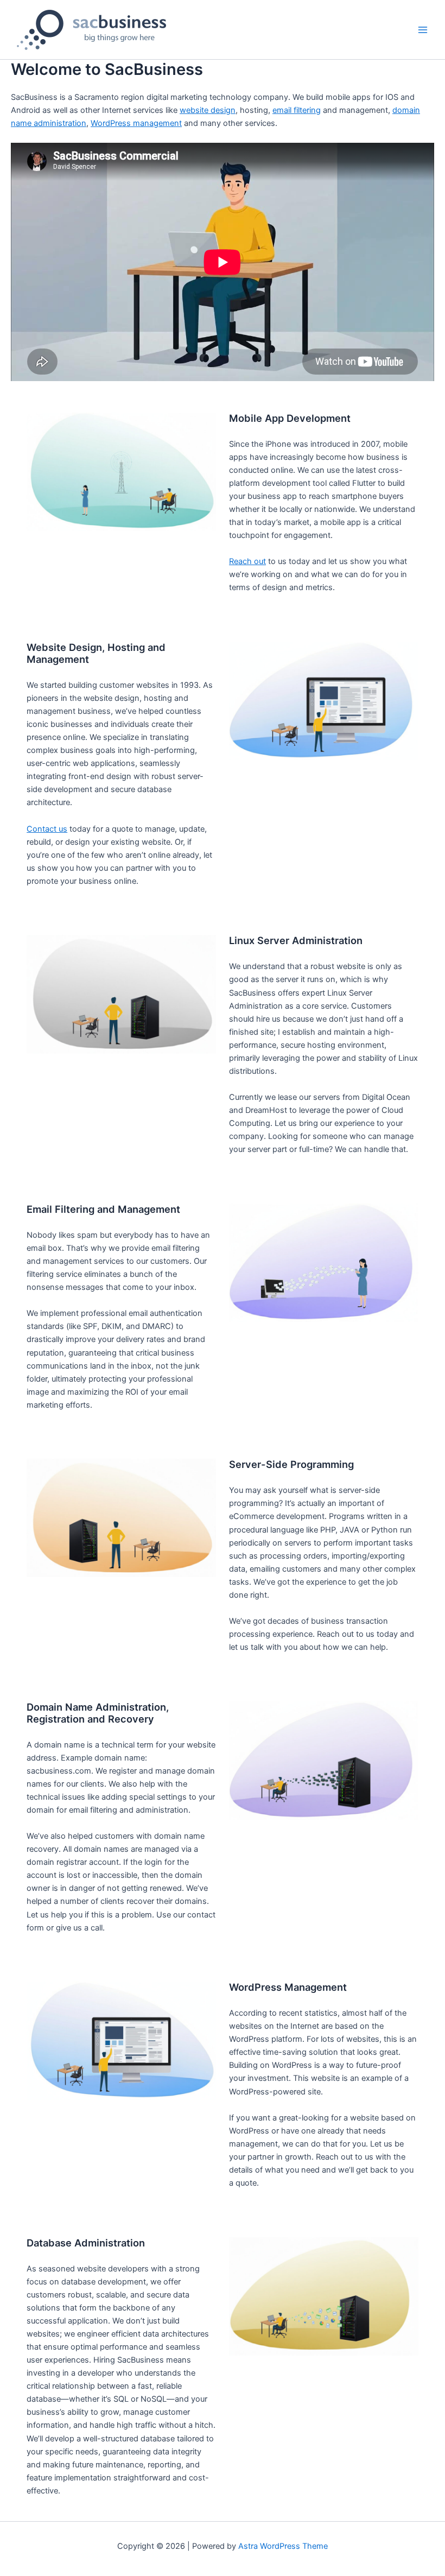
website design (208, 110)
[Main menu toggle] (423, 30)
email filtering (297, 110)
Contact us (47, 829)
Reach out (247, 561)
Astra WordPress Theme (283, 2546)
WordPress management (136, 123)
